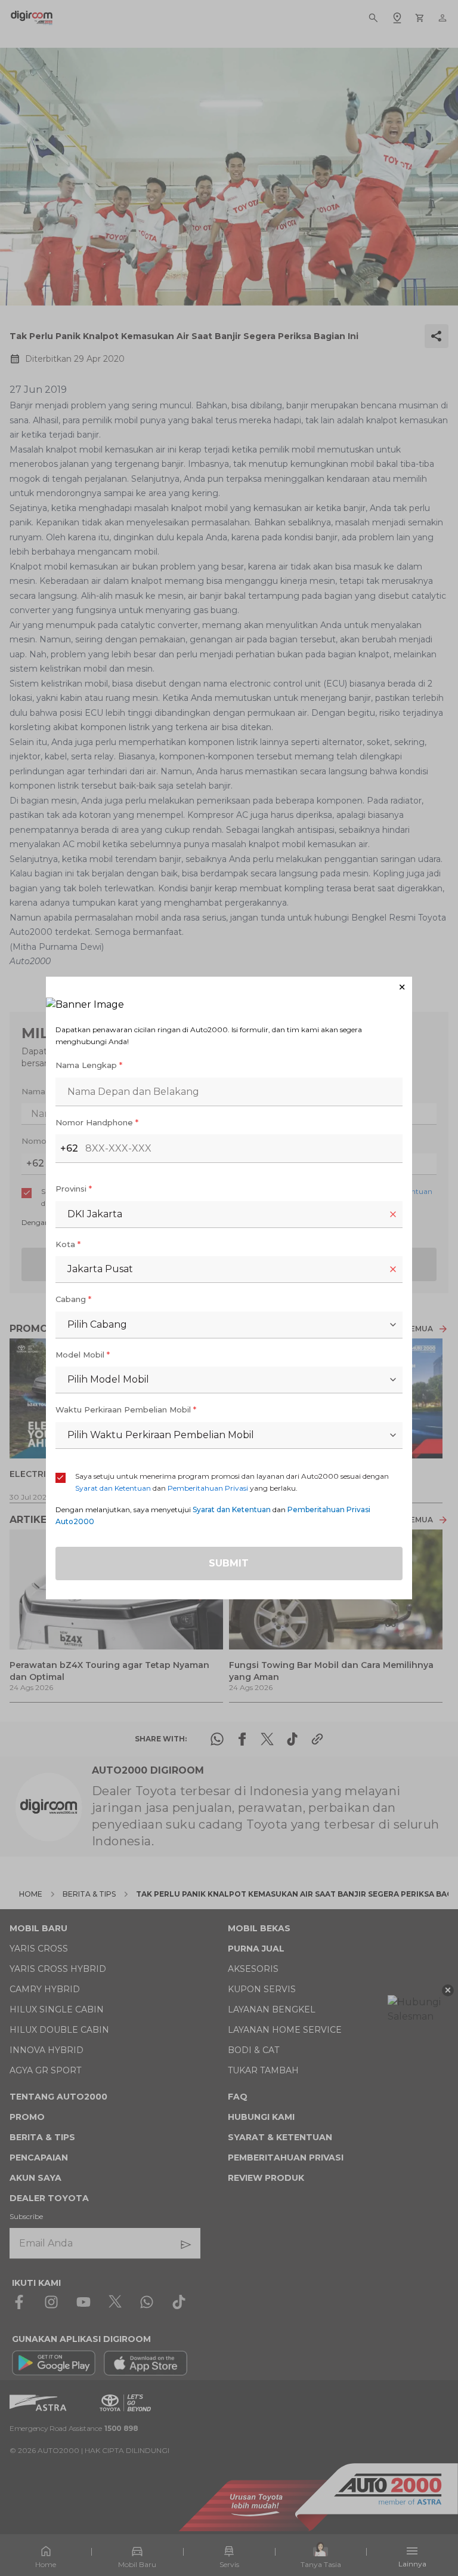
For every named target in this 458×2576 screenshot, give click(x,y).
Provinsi (74, 1189)
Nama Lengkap (89, 1065)
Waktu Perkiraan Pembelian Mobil (126, 1409)
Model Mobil (83, 1355)
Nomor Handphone (97, 1122)
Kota (68, 1244)
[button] (229, 987)
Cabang (73, 1299)
